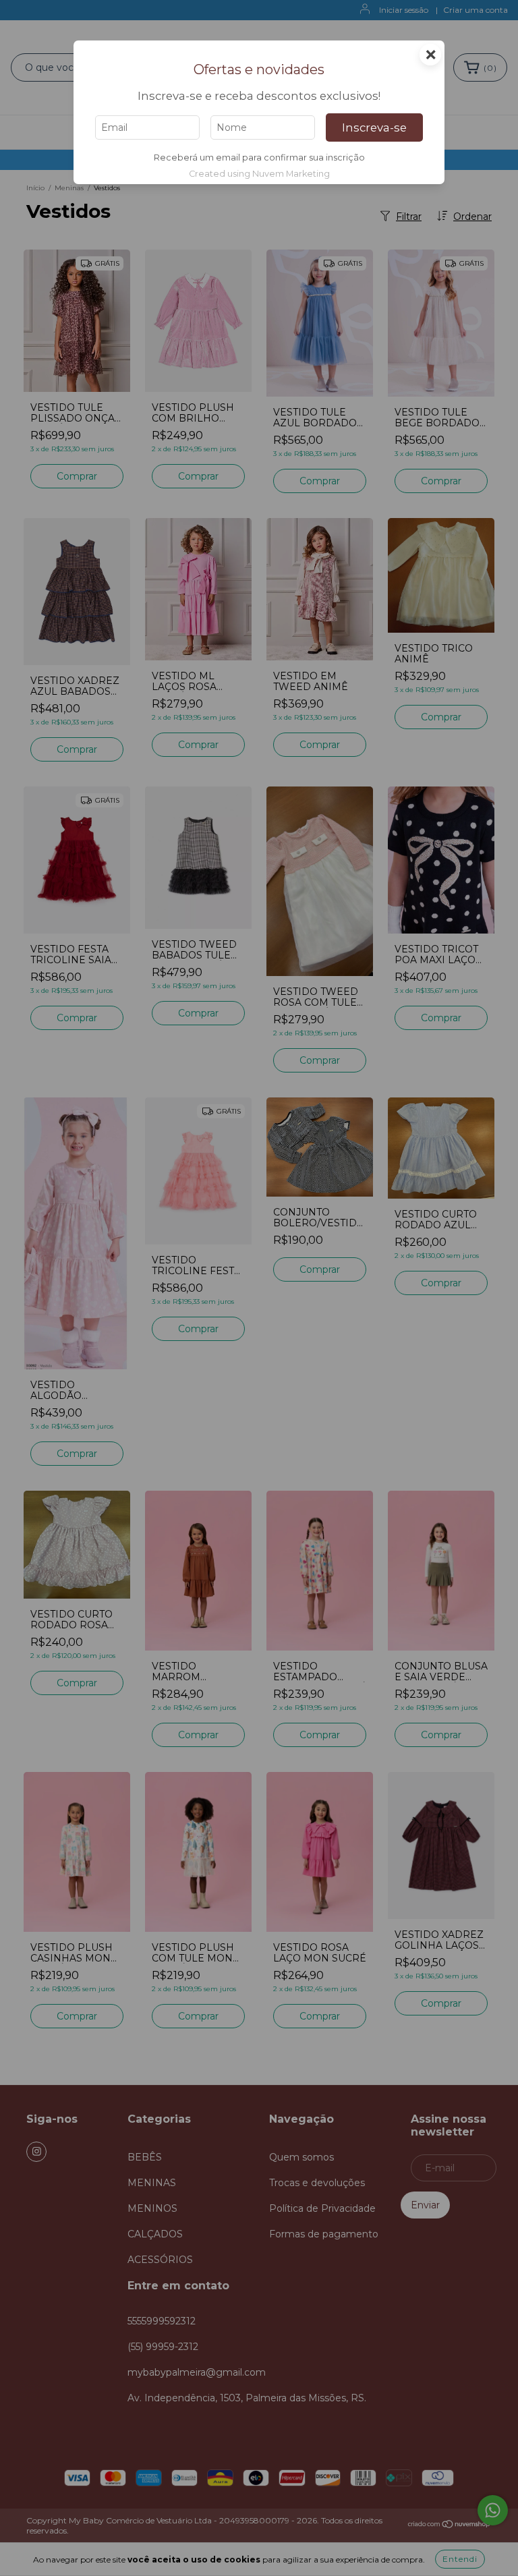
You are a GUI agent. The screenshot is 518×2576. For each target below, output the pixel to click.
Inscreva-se (374, 127)
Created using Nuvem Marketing (259, 174)
